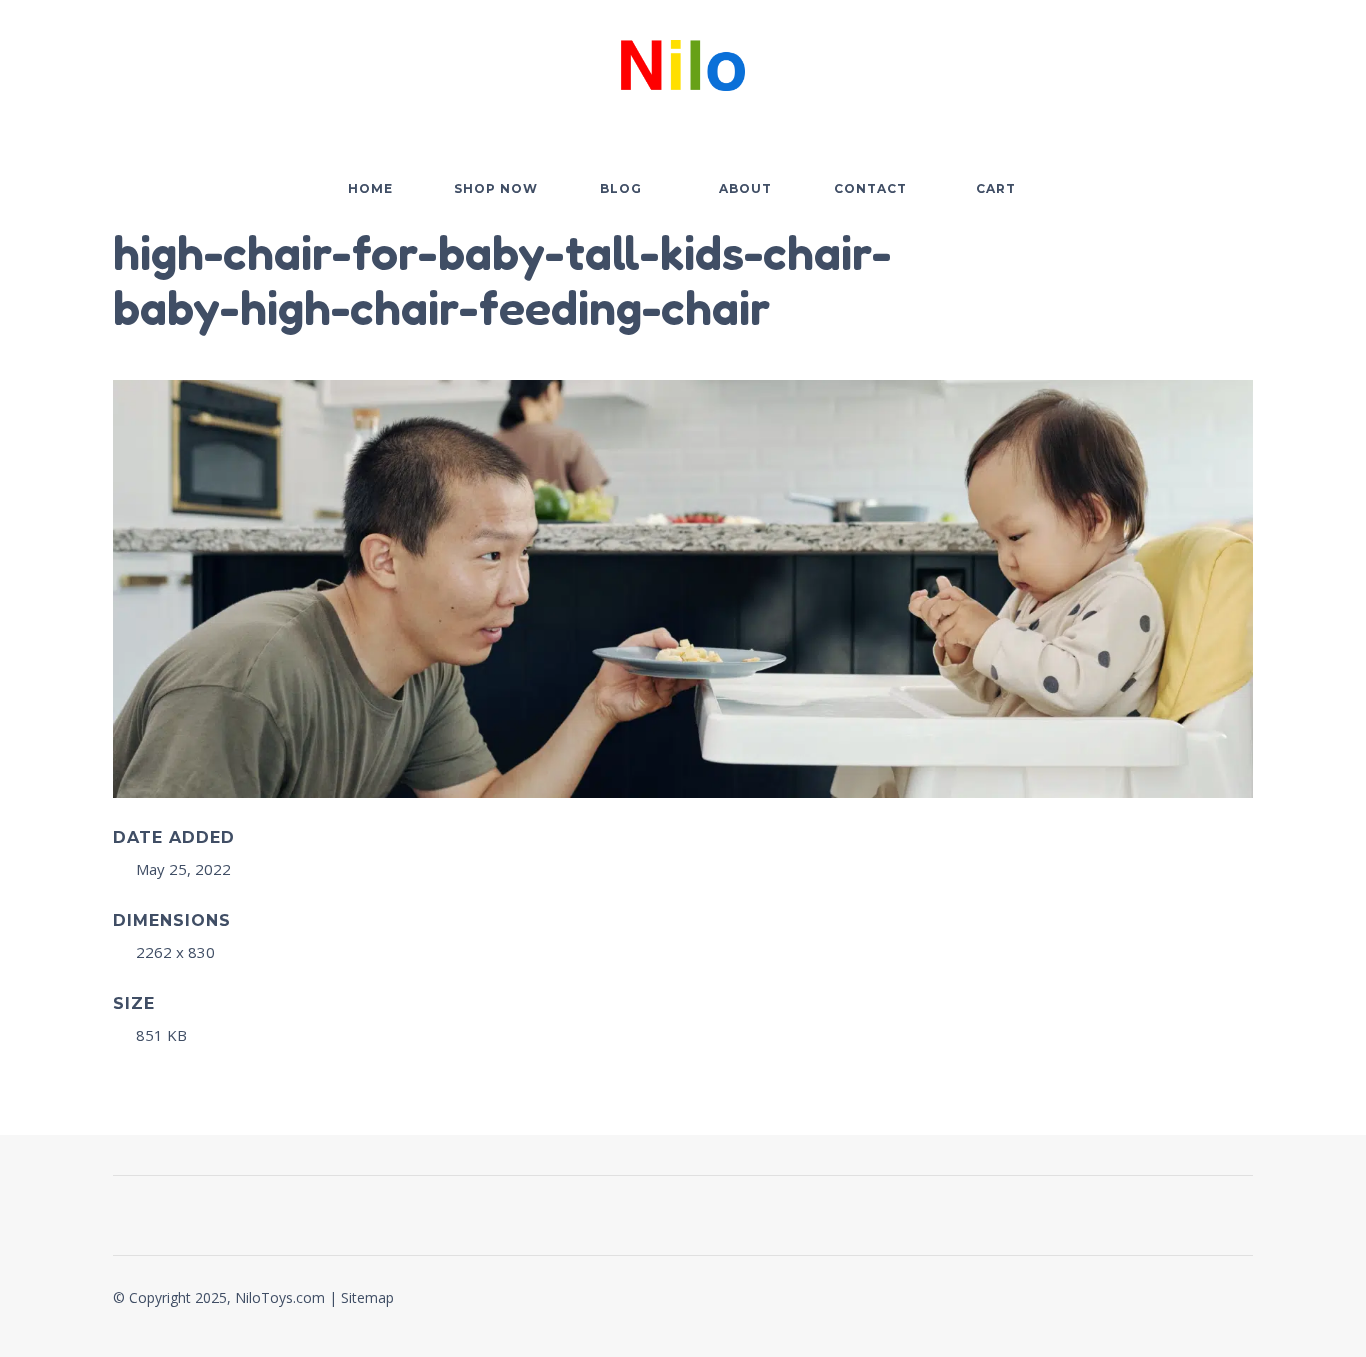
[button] (1127, 61)
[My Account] (1183, 61)
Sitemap (367, 1297)
